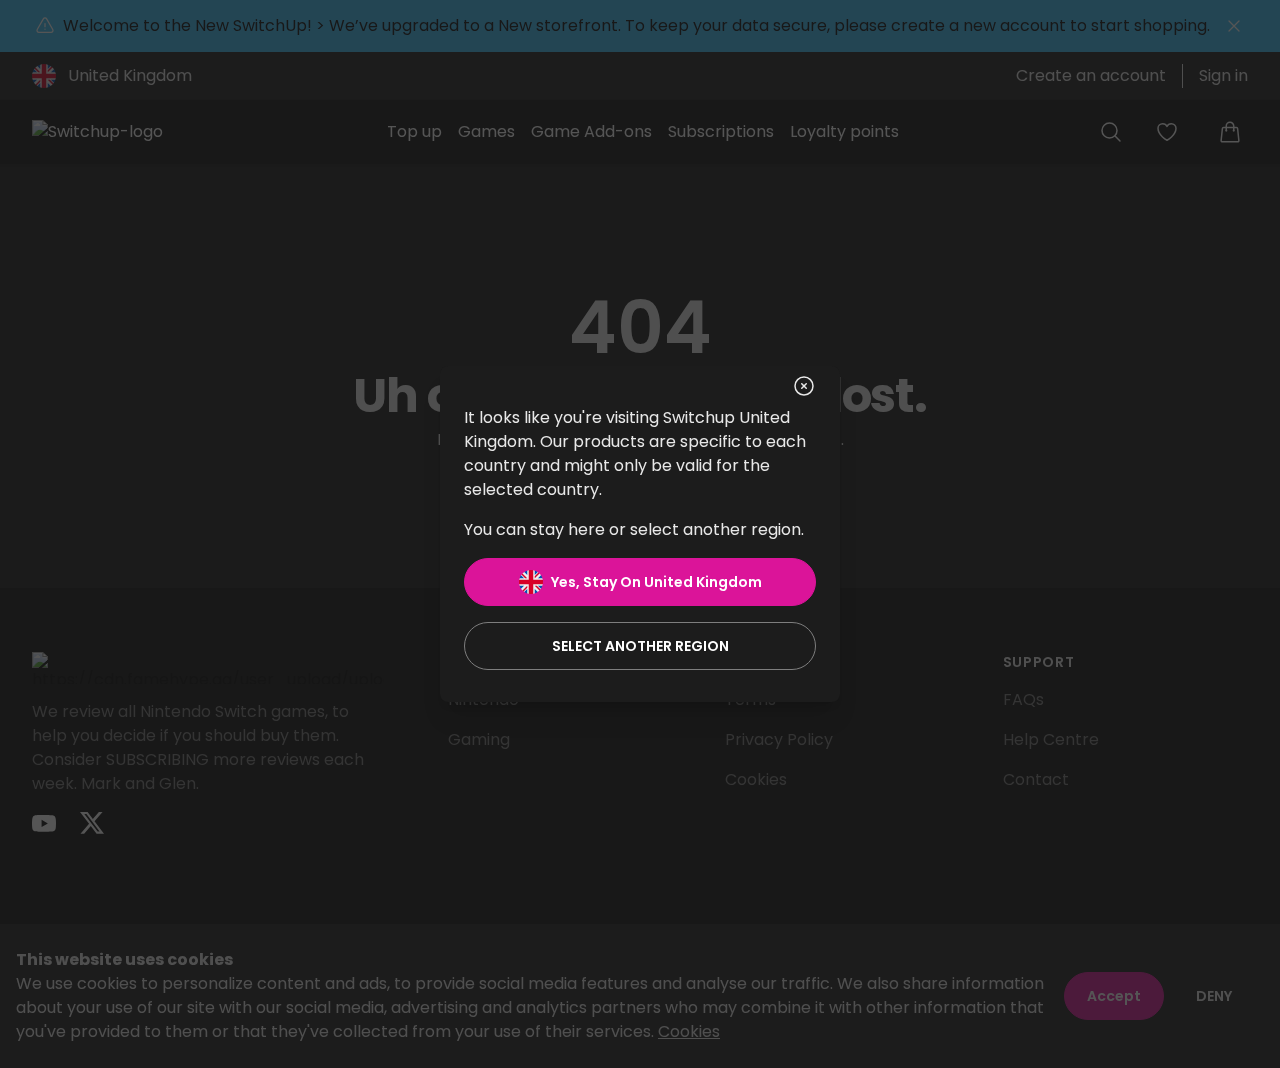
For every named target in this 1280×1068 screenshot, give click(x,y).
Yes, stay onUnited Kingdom (656, 582)
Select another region (640, 646)
